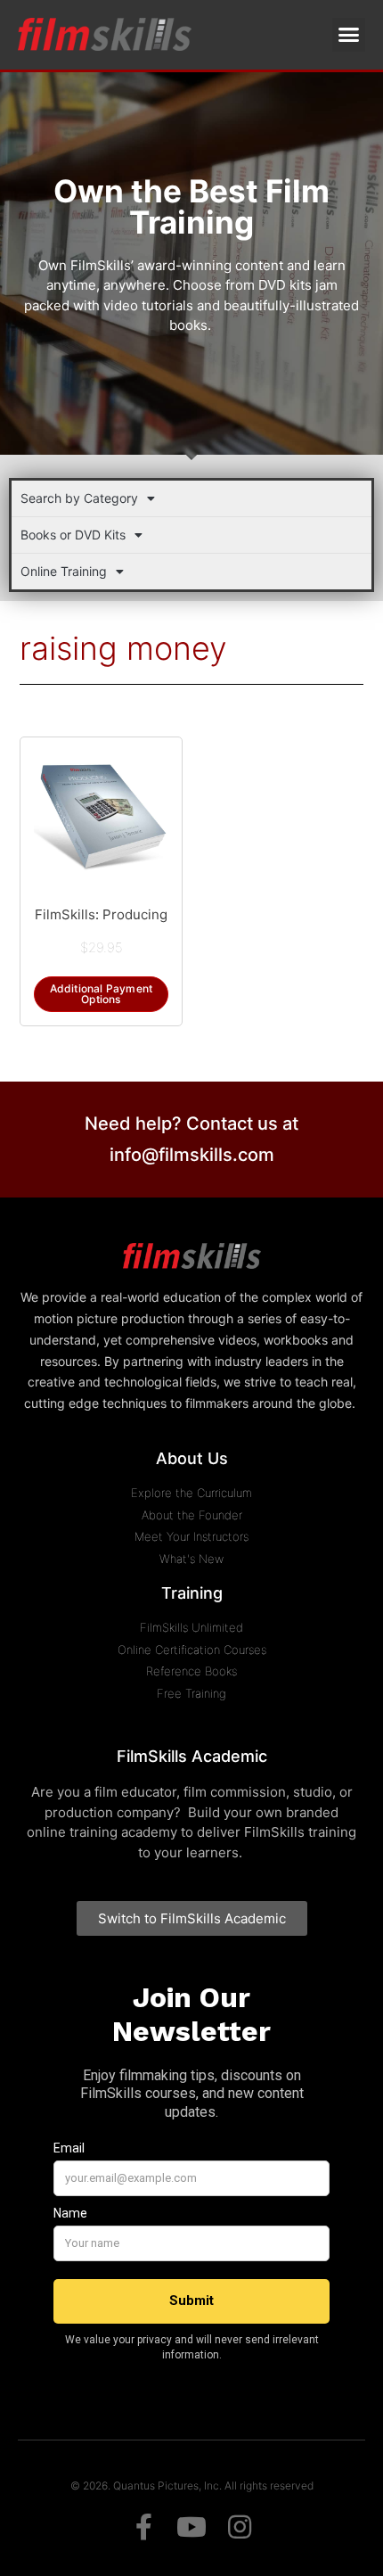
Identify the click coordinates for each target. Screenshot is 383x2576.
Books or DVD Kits (73, 535)
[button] (349, 35)
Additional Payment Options (102, 994)
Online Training (64, 571)
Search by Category (79, 498)
